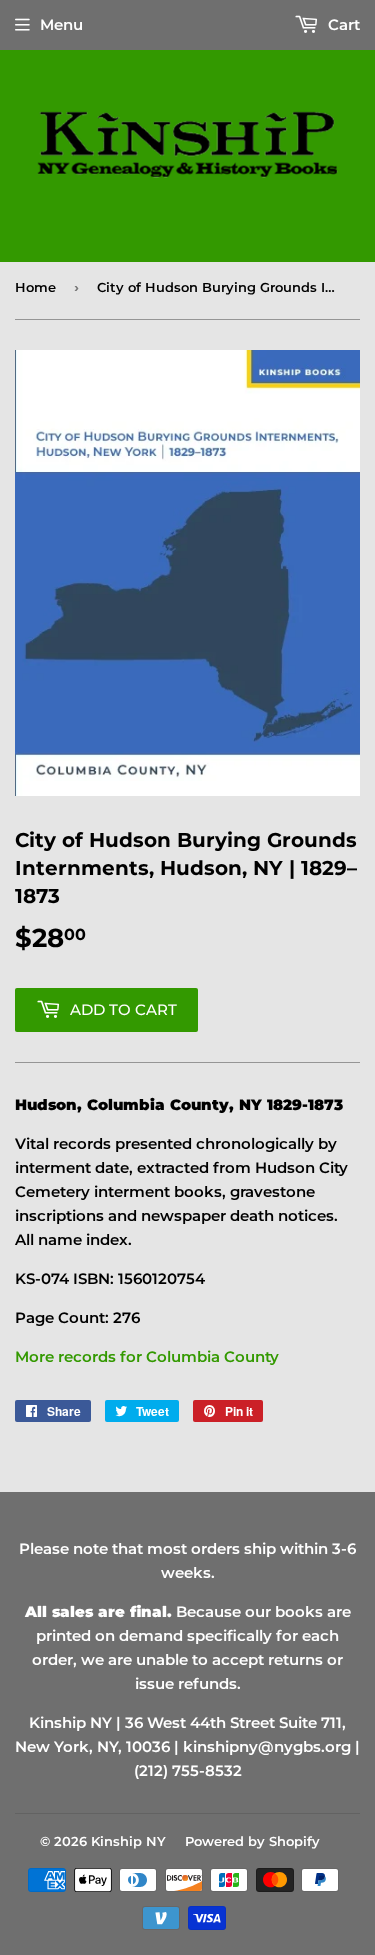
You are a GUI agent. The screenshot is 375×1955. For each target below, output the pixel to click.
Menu (61, 24)
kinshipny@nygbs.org (267, 1746)
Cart (342, 24)
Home (35, 287)
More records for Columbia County (147, 1356)
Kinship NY (128, 1841)
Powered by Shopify (252, 1841)
